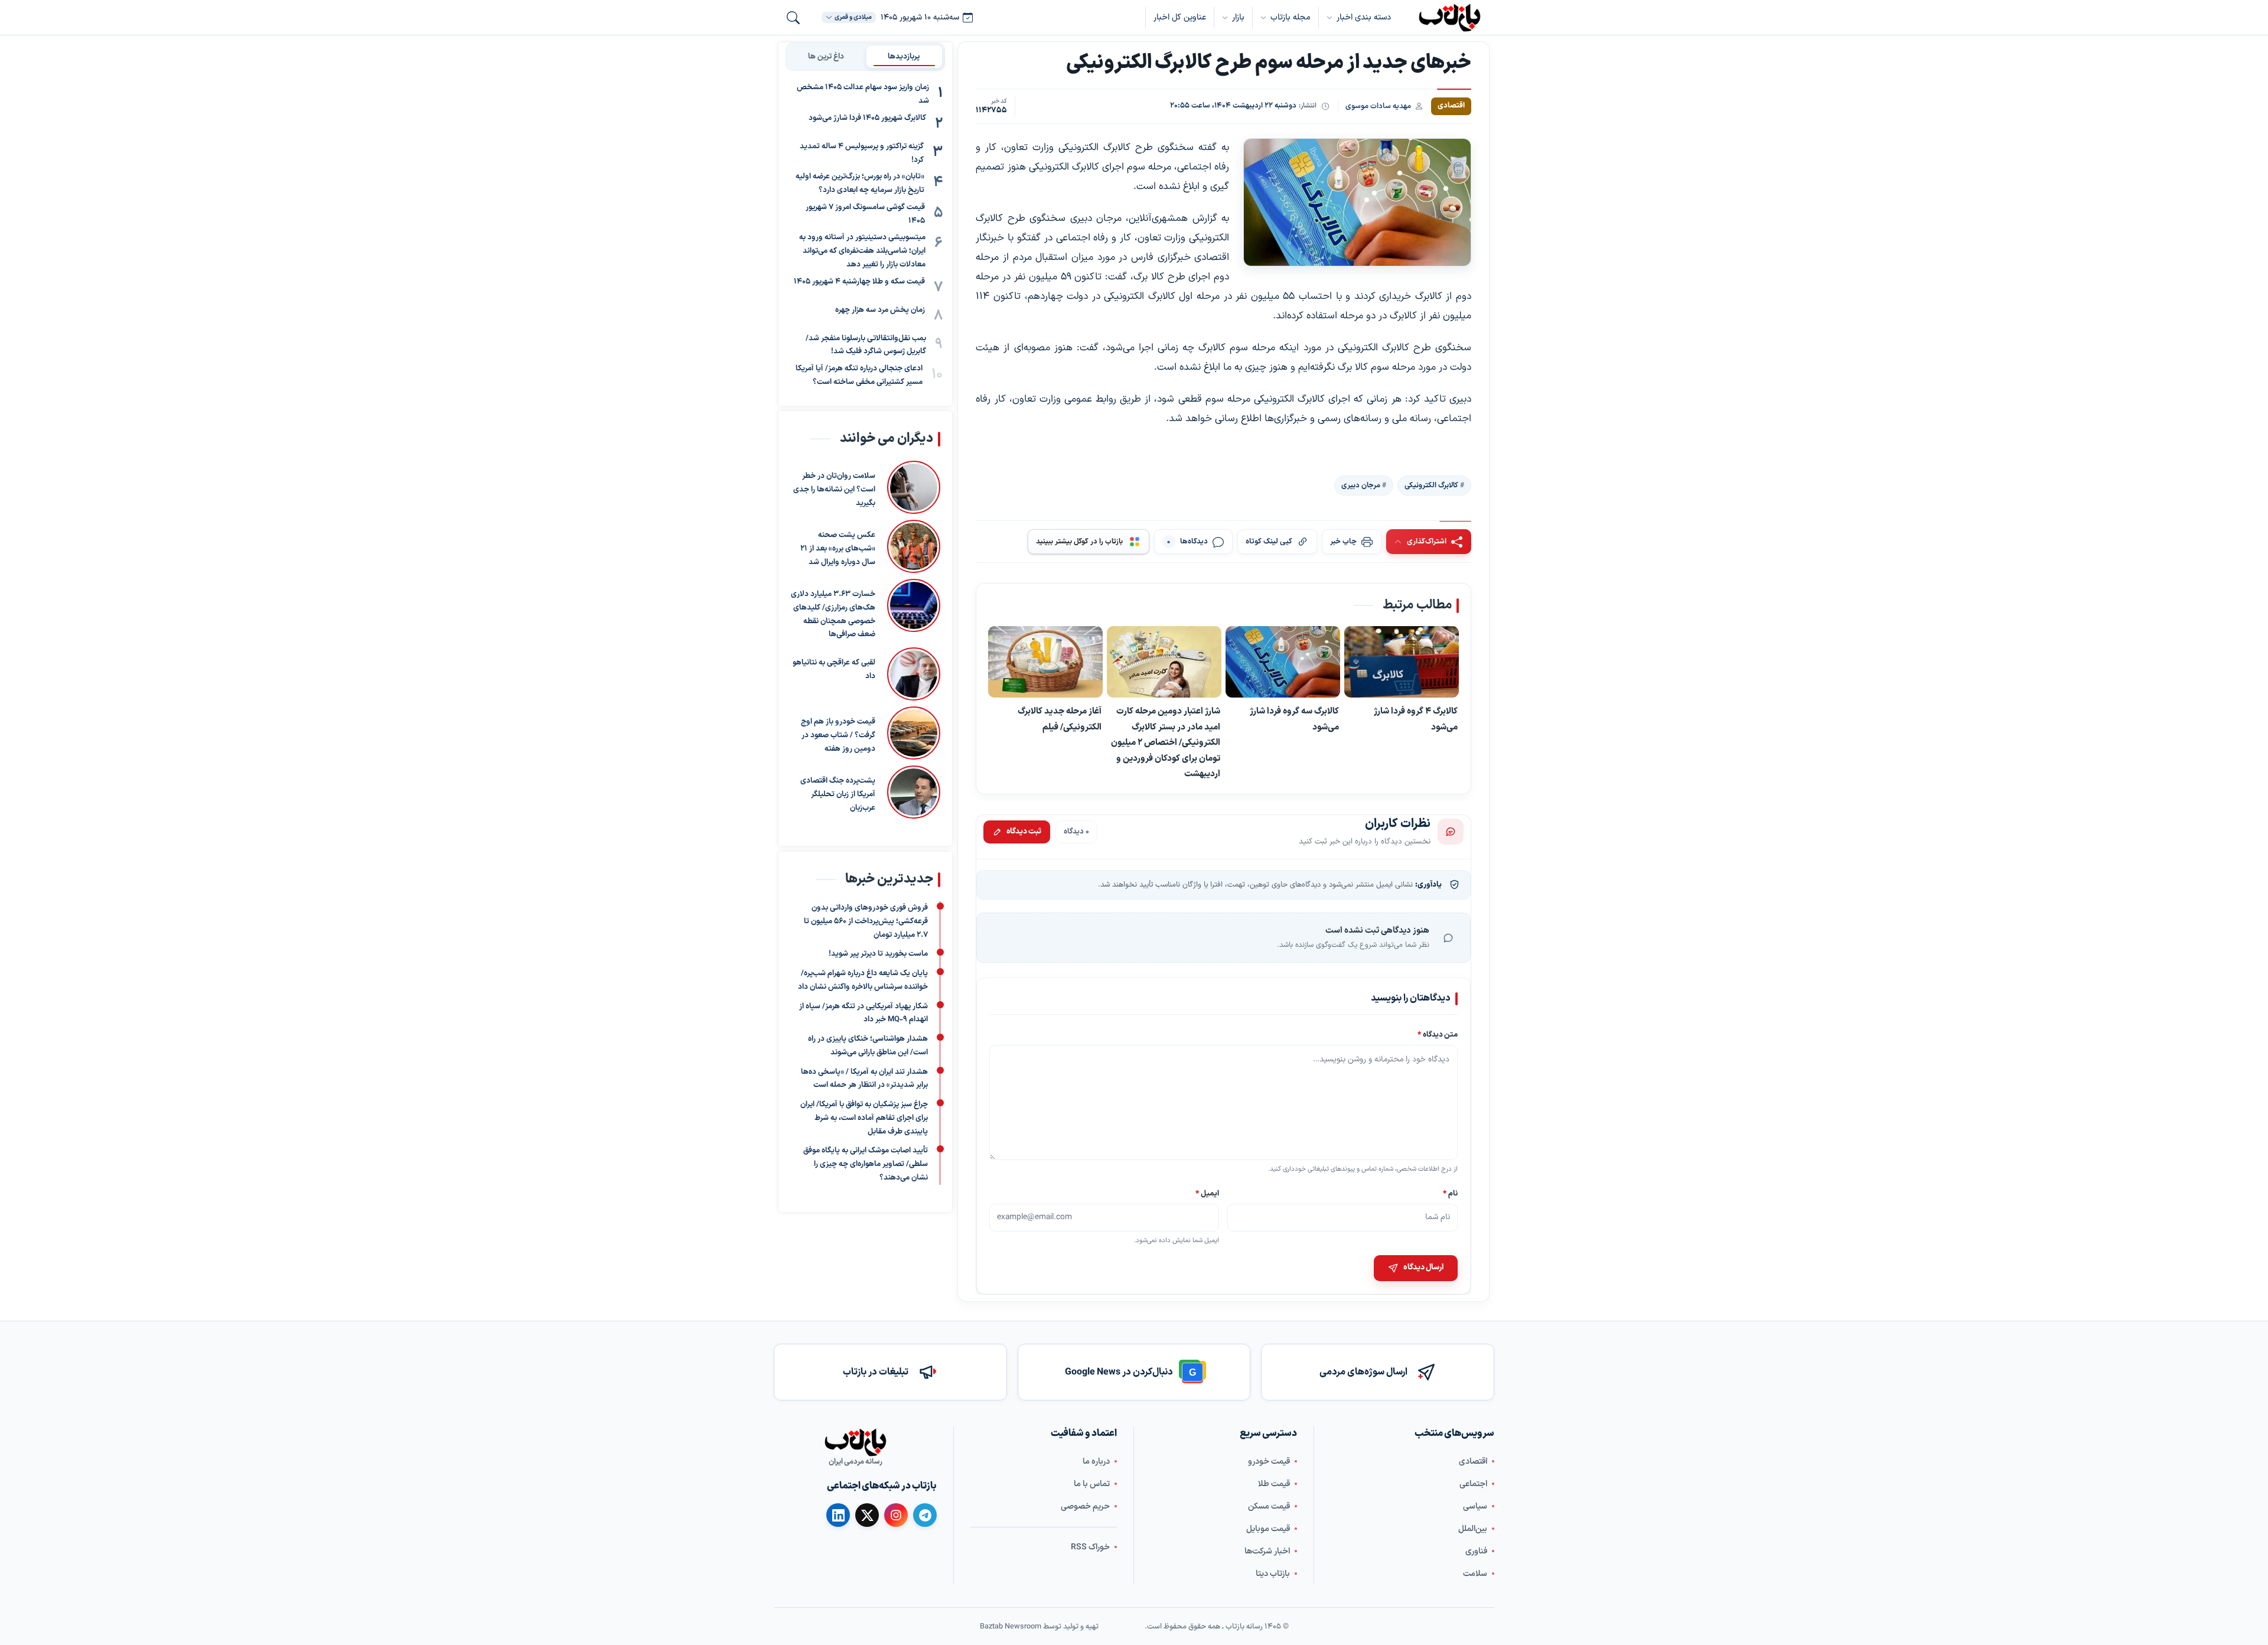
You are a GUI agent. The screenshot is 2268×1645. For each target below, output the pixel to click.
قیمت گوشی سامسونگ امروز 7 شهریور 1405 (865, 214)
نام (1450, 1193)
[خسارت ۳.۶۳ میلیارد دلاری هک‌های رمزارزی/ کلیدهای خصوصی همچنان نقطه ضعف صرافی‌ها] (914, 610)
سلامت (1475, 1573)
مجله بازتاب (1291, 17)
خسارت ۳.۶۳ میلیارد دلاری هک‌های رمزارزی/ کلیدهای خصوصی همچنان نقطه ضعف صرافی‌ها (833, 614)
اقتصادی (1473, 1461)
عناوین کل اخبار (1180, 17)
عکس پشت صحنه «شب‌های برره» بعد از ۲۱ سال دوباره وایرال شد (838, 549)
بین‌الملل (1473, 1528)
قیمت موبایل (1268, 1528)
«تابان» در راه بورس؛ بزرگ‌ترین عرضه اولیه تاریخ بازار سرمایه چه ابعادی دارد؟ (860, 183)
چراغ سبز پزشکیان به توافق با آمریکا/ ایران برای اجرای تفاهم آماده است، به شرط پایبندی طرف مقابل (864, 1119)
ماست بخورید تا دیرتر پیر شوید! (878, 955)
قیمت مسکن (1269, 1506)
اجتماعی (1473, 1483)
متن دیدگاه (1438, 1035)
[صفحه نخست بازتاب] (855, 1442)
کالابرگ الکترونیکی (1431, 486)
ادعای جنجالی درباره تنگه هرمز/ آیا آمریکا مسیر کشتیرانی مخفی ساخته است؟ (859, 375)
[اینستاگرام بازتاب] (896, 1514)
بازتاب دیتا (1273, 1573)
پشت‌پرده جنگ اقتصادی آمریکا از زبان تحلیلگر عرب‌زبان (838, 794)
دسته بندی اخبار (1364, 17)
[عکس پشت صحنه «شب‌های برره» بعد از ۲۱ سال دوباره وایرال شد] (914, 546)
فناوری (1476, 1551)
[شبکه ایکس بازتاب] (867, 1515)
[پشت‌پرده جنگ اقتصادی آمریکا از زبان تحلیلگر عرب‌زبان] (914, 792)
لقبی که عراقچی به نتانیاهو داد (834, 670)
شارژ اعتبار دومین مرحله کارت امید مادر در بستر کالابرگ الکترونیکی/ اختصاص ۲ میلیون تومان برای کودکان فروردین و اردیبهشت (1166, 743)
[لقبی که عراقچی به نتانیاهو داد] (914, 674)
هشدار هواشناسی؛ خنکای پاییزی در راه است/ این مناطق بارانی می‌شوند (868, 1046)
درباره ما (1096, 1461)
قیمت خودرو (1269, 1461)
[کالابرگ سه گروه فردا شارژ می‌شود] (1283, 663)
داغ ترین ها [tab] (826, 56)
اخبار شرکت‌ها (1267, 1551)
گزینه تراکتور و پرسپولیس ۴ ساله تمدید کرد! (862, 153)
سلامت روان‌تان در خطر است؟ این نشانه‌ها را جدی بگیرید (834, 490)
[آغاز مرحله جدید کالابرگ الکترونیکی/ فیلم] (1045, 663)
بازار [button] (1238, 17)
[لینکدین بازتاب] (838, 1515)
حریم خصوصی (1085, 1506)
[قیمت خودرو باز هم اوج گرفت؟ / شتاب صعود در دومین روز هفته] (914, 733)
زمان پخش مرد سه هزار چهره (880, 310)
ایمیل (1208, 1193)
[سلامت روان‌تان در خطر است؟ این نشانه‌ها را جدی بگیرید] (914, 487)
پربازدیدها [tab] (904, 56)
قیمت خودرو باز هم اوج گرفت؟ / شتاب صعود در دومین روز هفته (838, 735)
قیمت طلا (1274, 1483)
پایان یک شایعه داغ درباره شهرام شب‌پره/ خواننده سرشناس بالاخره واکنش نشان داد (863, 981)
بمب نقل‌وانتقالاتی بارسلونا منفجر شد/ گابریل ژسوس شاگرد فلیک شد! (866, 345)
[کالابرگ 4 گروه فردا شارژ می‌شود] (1402, 663)
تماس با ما (1092, 1483)
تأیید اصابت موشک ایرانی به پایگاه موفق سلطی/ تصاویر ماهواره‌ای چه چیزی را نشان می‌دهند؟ (866, 1165)
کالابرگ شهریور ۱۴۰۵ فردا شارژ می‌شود (867, 118)
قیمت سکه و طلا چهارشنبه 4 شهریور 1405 (859, 281)
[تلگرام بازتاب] (925, 1515)
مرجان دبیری (1361, 486)
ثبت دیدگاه (1024, 832)
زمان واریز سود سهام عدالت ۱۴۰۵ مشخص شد (863, 94)
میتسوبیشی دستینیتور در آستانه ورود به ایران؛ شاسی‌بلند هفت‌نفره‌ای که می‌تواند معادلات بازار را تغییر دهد (862, 251)
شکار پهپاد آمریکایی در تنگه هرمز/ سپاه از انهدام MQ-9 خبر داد (863, 1013)
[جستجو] (793, 18)
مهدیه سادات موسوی (1378, 106)
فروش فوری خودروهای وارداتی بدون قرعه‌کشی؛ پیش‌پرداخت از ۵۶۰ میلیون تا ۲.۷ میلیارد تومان (866, 922)
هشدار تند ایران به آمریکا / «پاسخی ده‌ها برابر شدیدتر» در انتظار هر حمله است (864, 1079)
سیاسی (1475, 1506)
